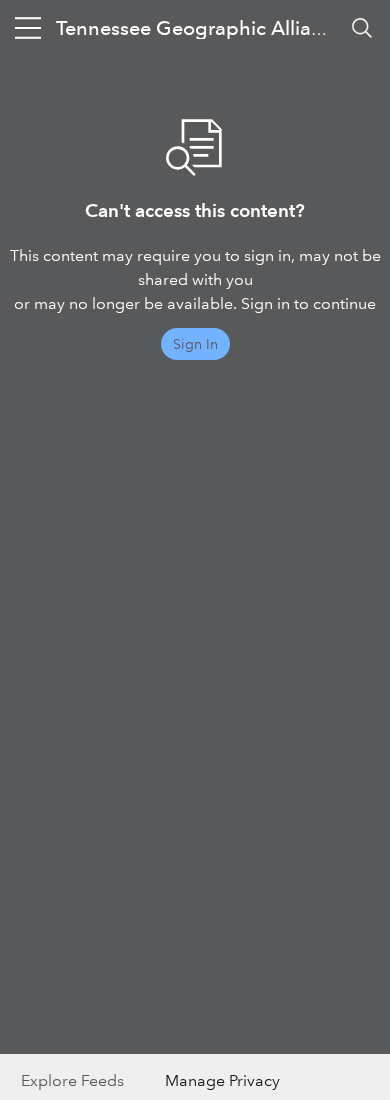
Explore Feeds (72, 1080)
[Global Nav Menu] (28, 28)
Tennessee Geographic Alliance (200, 28)
